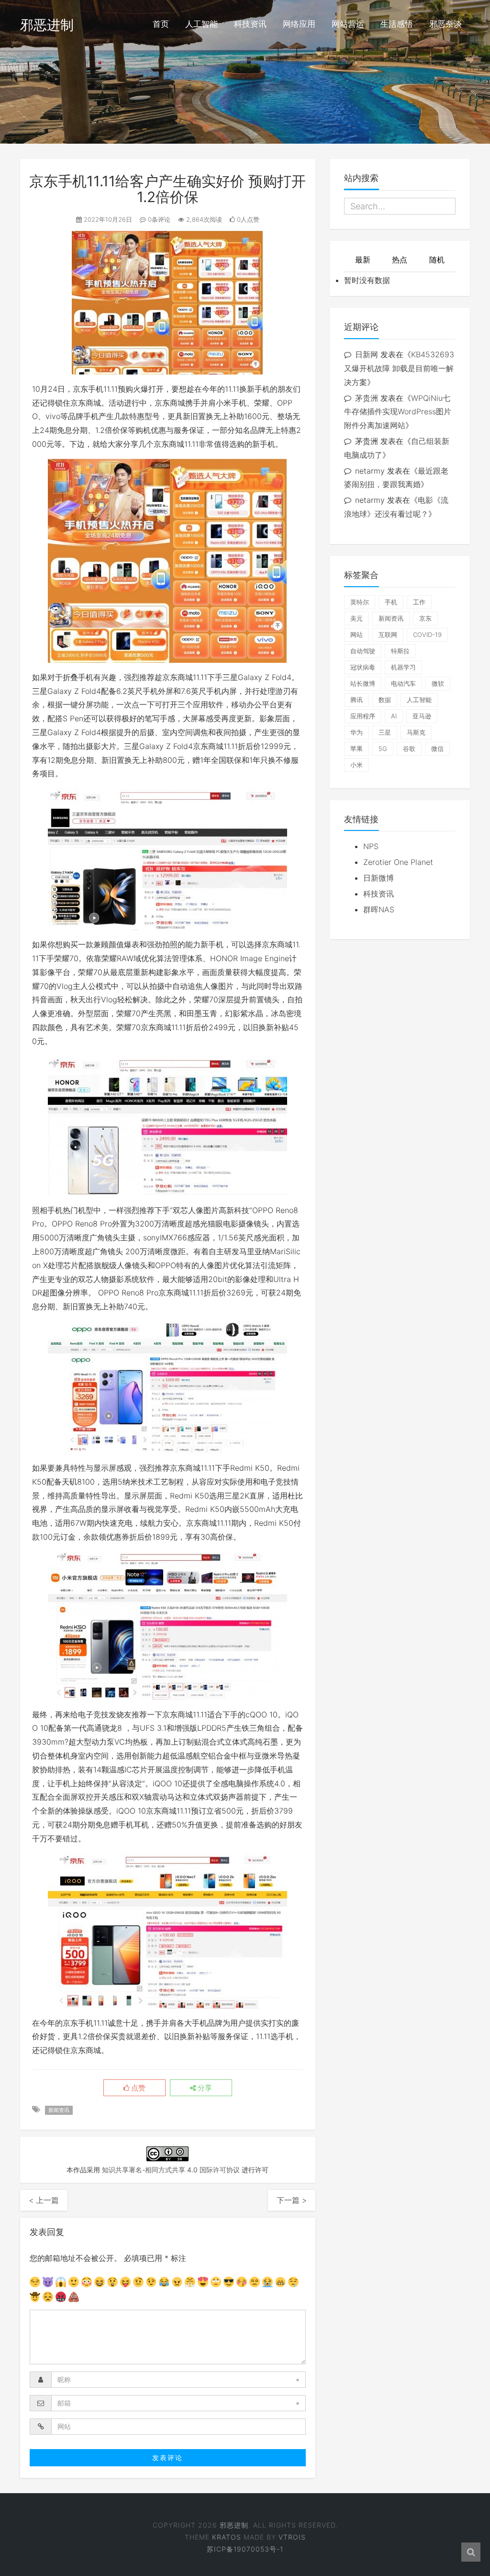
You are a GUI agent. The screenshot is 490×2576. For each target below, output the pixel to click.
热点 (400, 260)
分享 (204, 2088)
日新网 (367, 354)
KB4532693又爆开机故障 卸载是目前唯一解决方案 (399, 368)
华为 (356, 732)
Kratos (227, 2537)
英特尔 (360, 602)
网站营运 (348, 24)
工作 (419, 602)
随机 (437, 260)
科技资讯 (250, 24)
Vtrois (292, 2537)
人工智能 (201, 24)
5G (383, 749)
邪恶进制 (47, 25)
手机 (391, 602)
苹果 (356, 749)
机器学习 (403, 667)
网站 (356, 635)
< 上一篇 (44, 2200)
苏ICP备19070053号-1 (245, 2549)
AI (394, 716)
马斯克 (416, 732)
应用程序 (363, 716)
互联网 (388, 635)
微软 (438, 683)
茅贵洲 (367, 398)
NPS (371, 846)
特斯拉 (400, 651)
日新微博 (379, 878)
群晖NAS (379, 909)
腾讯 (356, 700)
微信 (437, 749)
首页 (161, 24)
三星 (385, 732)
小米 (356, 765)
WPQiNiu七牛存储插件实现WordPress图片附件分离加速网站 (398, 412)
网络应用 (299, 24)
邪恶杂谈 (445, 24)
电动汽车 (403, 683)
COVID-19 (427, 635)
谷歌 (409, 749)
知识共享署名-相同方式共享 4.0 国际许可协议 (171, 2170)
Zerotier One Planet (398, 862)
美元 (356, 618)
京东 (425, 618)
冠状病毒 (363, 667)
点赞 (137, 2088)
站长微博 (363, 683)
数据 (385, 700)
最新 (363, 260)
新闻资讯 (59, 2110)
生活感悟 (397, 24)
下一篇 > (292, 2200)
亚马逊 (422, 716)
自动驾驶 (363, 651)
